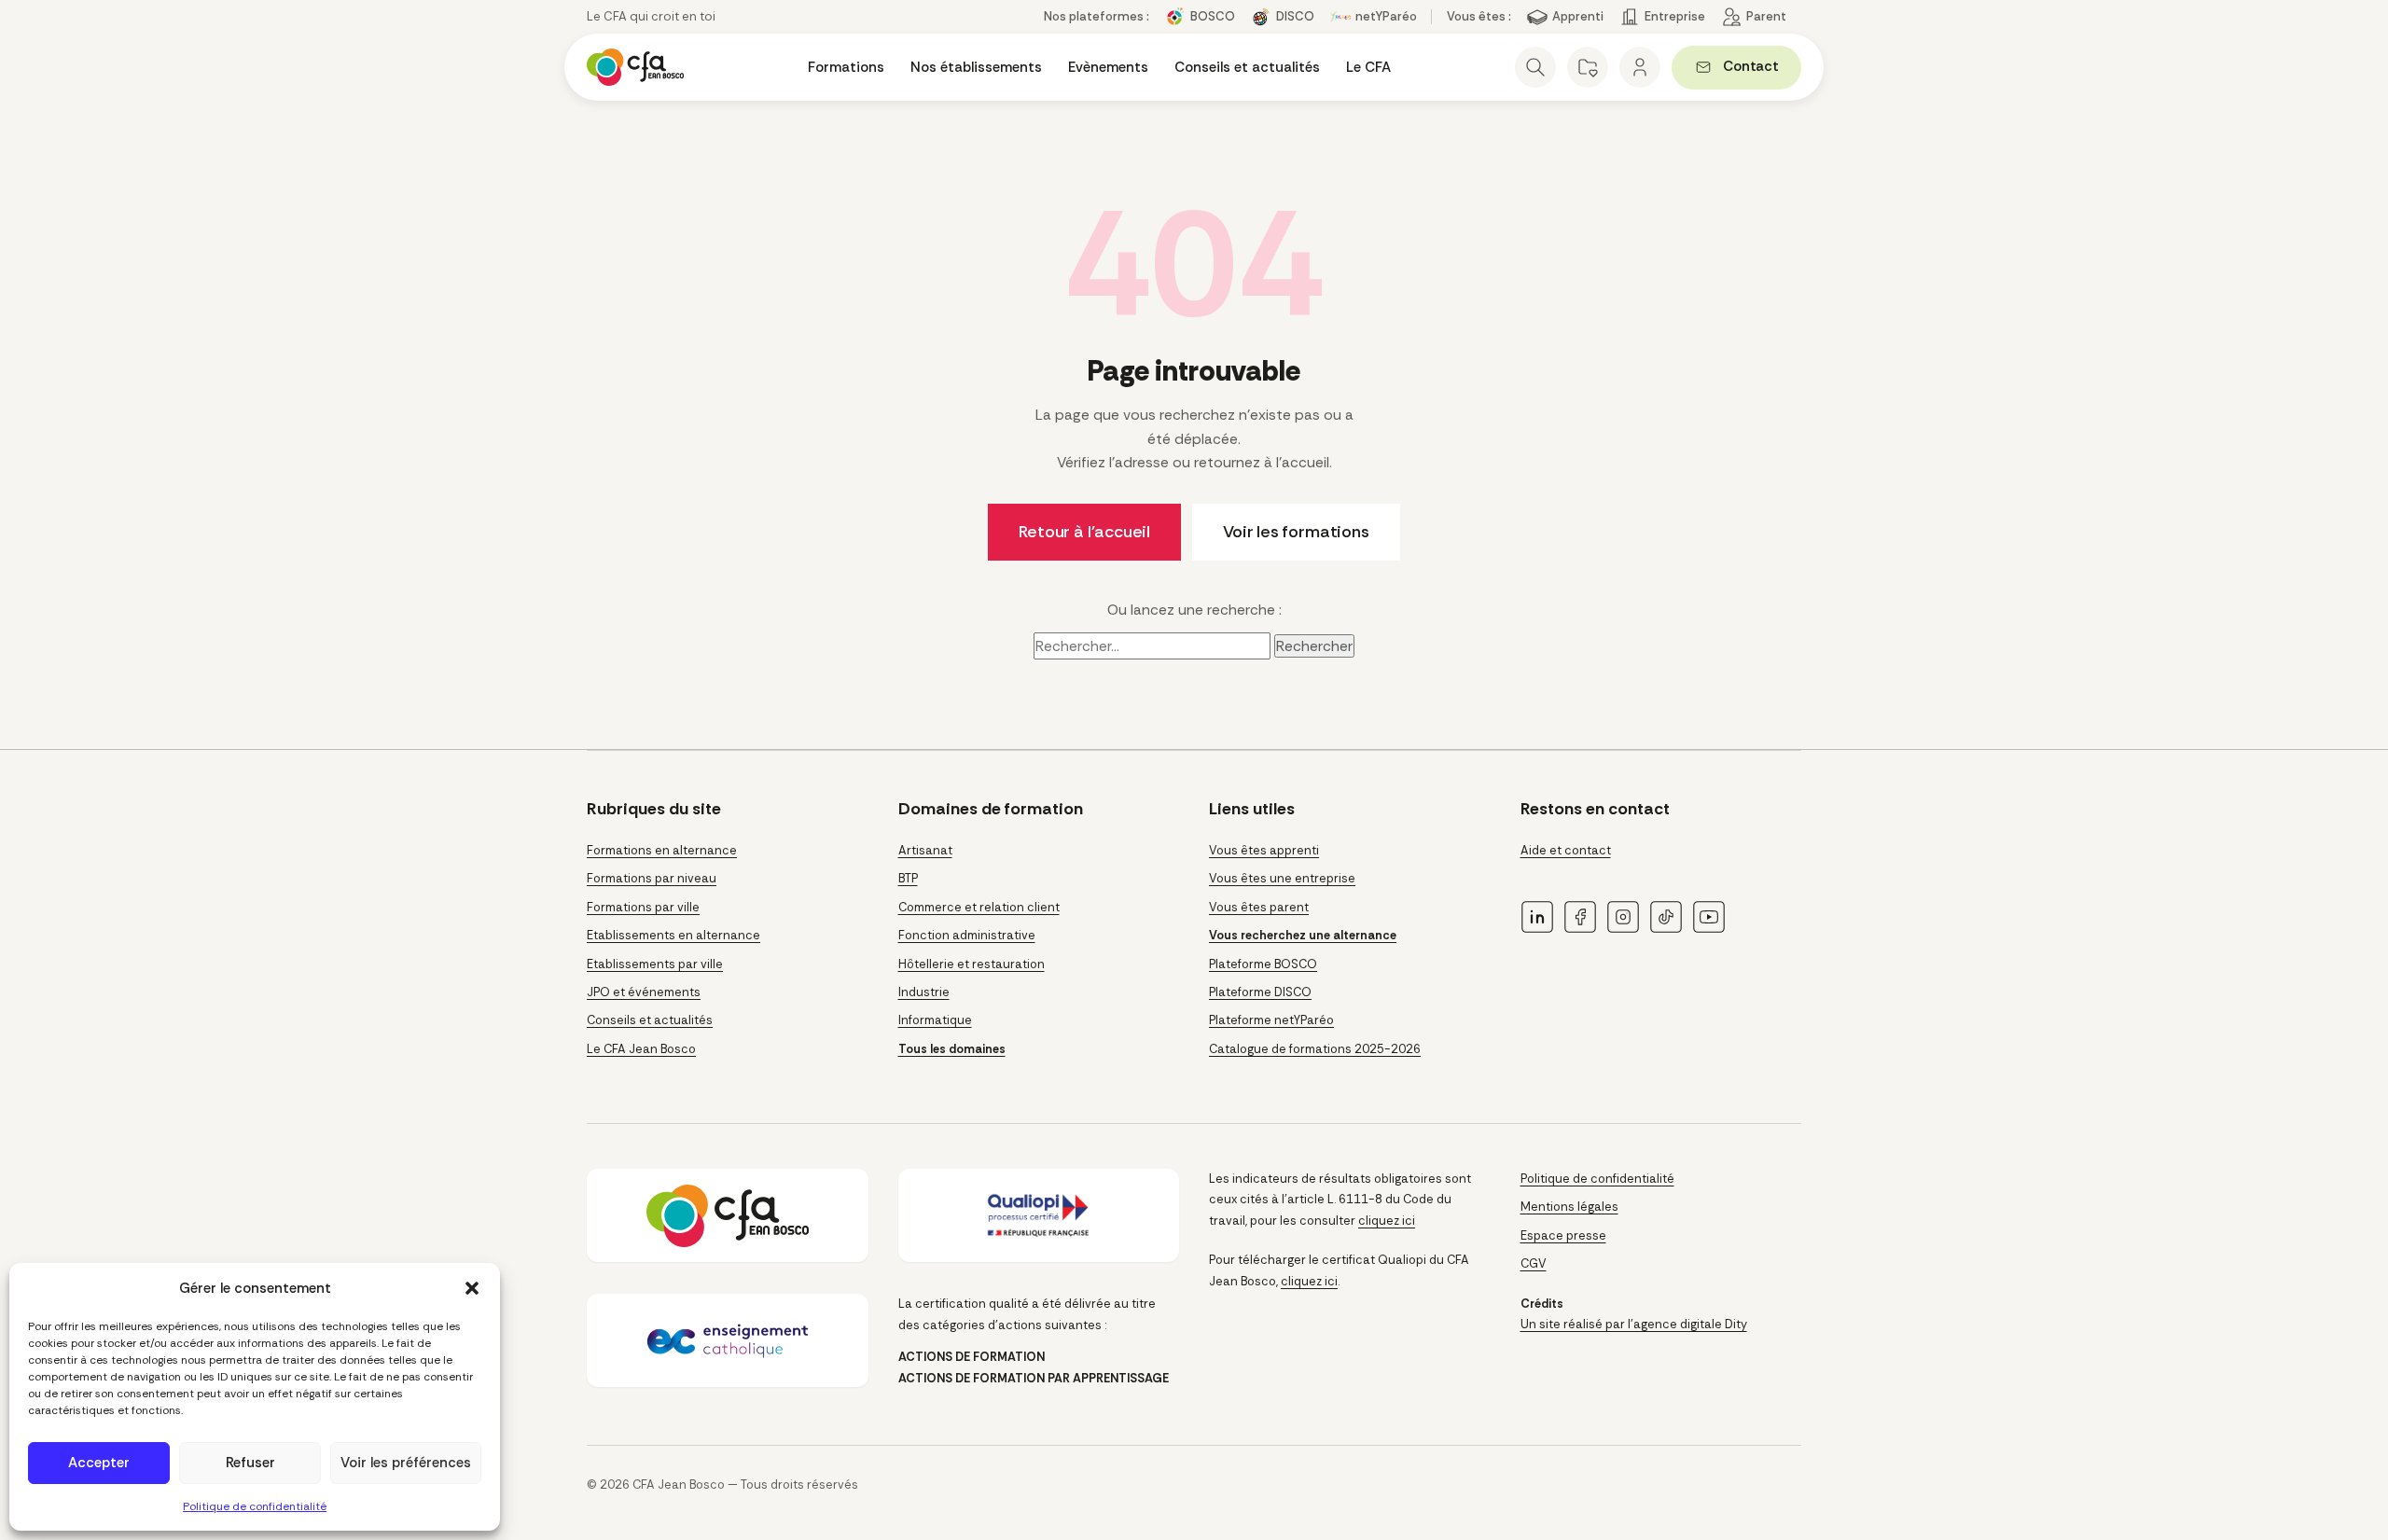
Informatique (935, 1020)
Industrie (924, 992)
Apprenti (1578, 16)
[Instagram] (1623, 917)
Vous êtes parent (1259, 907)
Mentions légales (1569, 1207)
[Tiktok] (1666, 917)
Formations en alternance (662, 850)
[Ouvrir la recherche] (1535, 67)
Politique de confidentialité (255, 1506)
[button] (472, 1288)
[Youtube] (1709, 917)
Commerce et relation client (979, 907)
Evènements (1108, 67)
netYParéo (1386, 16)
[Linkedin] (1537, 917)
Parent (1766, 16)
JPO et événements (644, 992)
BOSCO (1213, 16)
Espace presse (1563, 1235)
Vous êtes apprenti (1264, 850)
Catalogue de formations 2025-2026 (1315, 1049)
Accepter (99, 1463)
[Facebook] (1580, 917)
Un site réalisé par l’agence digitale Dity (1634, 1324)
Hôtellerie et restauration (972, 964)
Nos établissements (976, 67)
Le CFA (1368, 67)
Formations (846, 67)
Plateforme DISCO (1260, 992)
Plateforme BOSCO (1263, 964)
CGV (1534, 1263)
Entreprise (1675, 16)
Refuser (250, 1463)
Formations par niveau (652, 878)
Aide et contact (1566, 850)
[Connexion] (1640, 67)
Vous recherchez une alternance (1303, 935)
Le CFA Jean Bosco (641, 1049)
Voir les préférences (406, 1463)
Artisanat (925, 850)
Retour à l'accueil (1084, 532)
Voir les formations (1296, 532)
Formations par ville (643, 907)
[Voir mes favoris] (1588, 67)
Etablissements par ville (655, 964)
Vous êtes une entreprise (1282, 878)
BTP (908, 878)
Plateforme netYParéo (1271, 1020)
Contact (1762, 69)
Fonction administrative (967, 935)
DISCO (1295, 16)
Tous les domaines (952, 1049)
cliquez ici (1387, 1221)
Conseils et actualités (1247, 67)
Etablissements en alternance (673, 935)
